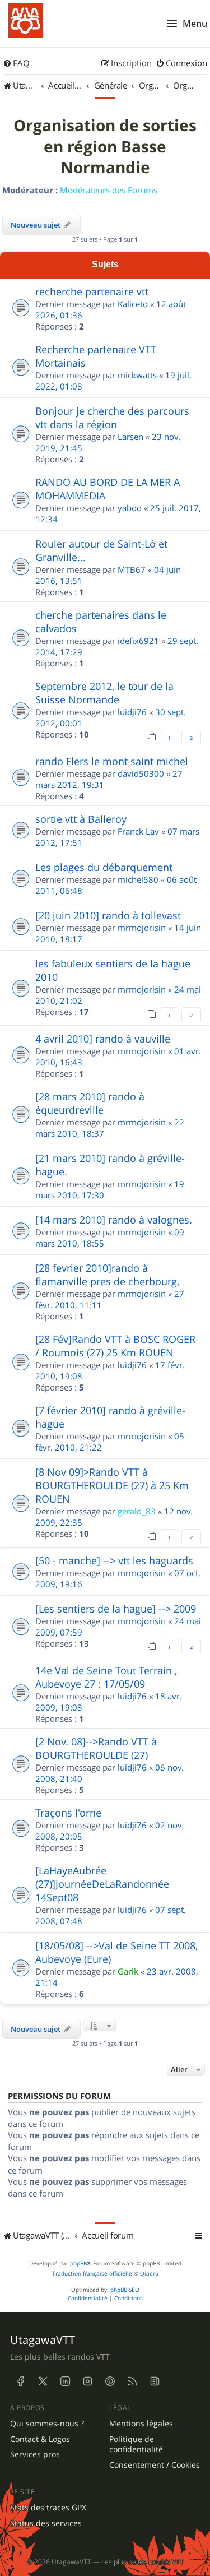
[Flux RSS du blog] (155, 2382)
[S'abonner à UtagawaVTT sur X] (43, 2382)
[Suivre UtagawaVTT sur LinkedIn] (65, 2382)
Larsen (130, 437)
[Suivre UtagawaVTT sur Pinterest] (110, 2382)
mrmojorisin (142, 928)
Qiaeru (149, 2274)
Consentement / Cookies (155, 2465)
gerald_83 (137, 1511)
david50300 (141, 773)
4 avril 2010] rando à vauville (103, 1039)
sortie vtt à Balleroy (81, 819)
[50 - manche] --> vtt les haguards (114, 1560)
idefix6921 (138, 641)
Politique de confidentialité (136, 2445)
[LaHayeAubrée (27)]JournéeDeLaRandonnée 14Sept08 (102, 1884)
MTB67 (132, 569)
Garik (128, 1971)
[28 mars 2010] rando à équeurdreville (90, 1103)
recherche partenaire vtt (92, 291)
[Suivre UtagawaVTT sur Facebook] (20, 2382)
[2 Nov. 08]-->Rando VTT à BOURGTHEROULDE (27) (96, 1748)
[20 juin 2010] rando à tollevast (108, 915)
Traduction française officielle (92, 2274)
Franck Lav (138, 831)
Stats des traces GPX (48, 2508)
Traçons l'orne (68, 1813)
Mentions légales (141, 2424)
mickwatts (137, 375)
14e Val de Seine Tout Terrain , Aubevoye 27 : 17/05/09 (106, 1677)
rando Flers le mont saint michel (112, 761)
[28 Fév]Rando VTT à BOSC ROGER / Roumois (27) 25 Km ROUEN (115, 1346)
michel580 (138, 879)
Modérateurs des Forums (109, 190)
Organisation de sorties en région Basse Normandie (105, 147)
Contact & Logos (40, 2439)
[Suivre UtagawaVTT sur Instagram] (87, 2382)
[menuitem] (16, 63)
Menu (195, 24)
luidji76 (132, 712)
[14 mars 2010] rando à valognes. (114, 1220)
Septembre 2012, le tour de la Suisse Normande (104, 693)
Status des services (46, 2523)
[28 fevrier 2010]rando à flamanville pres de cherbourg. (108, 1275)
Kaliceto (133, 304)
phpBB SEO (125, 2290)
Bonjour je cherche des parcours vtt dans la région (112, 418)
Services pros (35, 2454)
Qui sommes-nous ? (47, 2424)
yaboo (130, 508)
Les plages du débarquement (104, 867)
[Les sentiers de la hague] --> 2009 (116, 1609)
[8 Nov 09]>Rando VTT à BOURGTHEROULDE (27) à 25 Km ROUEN (112, 1485)
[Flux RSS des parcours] (132, 2382)
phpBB (78, 2264)
